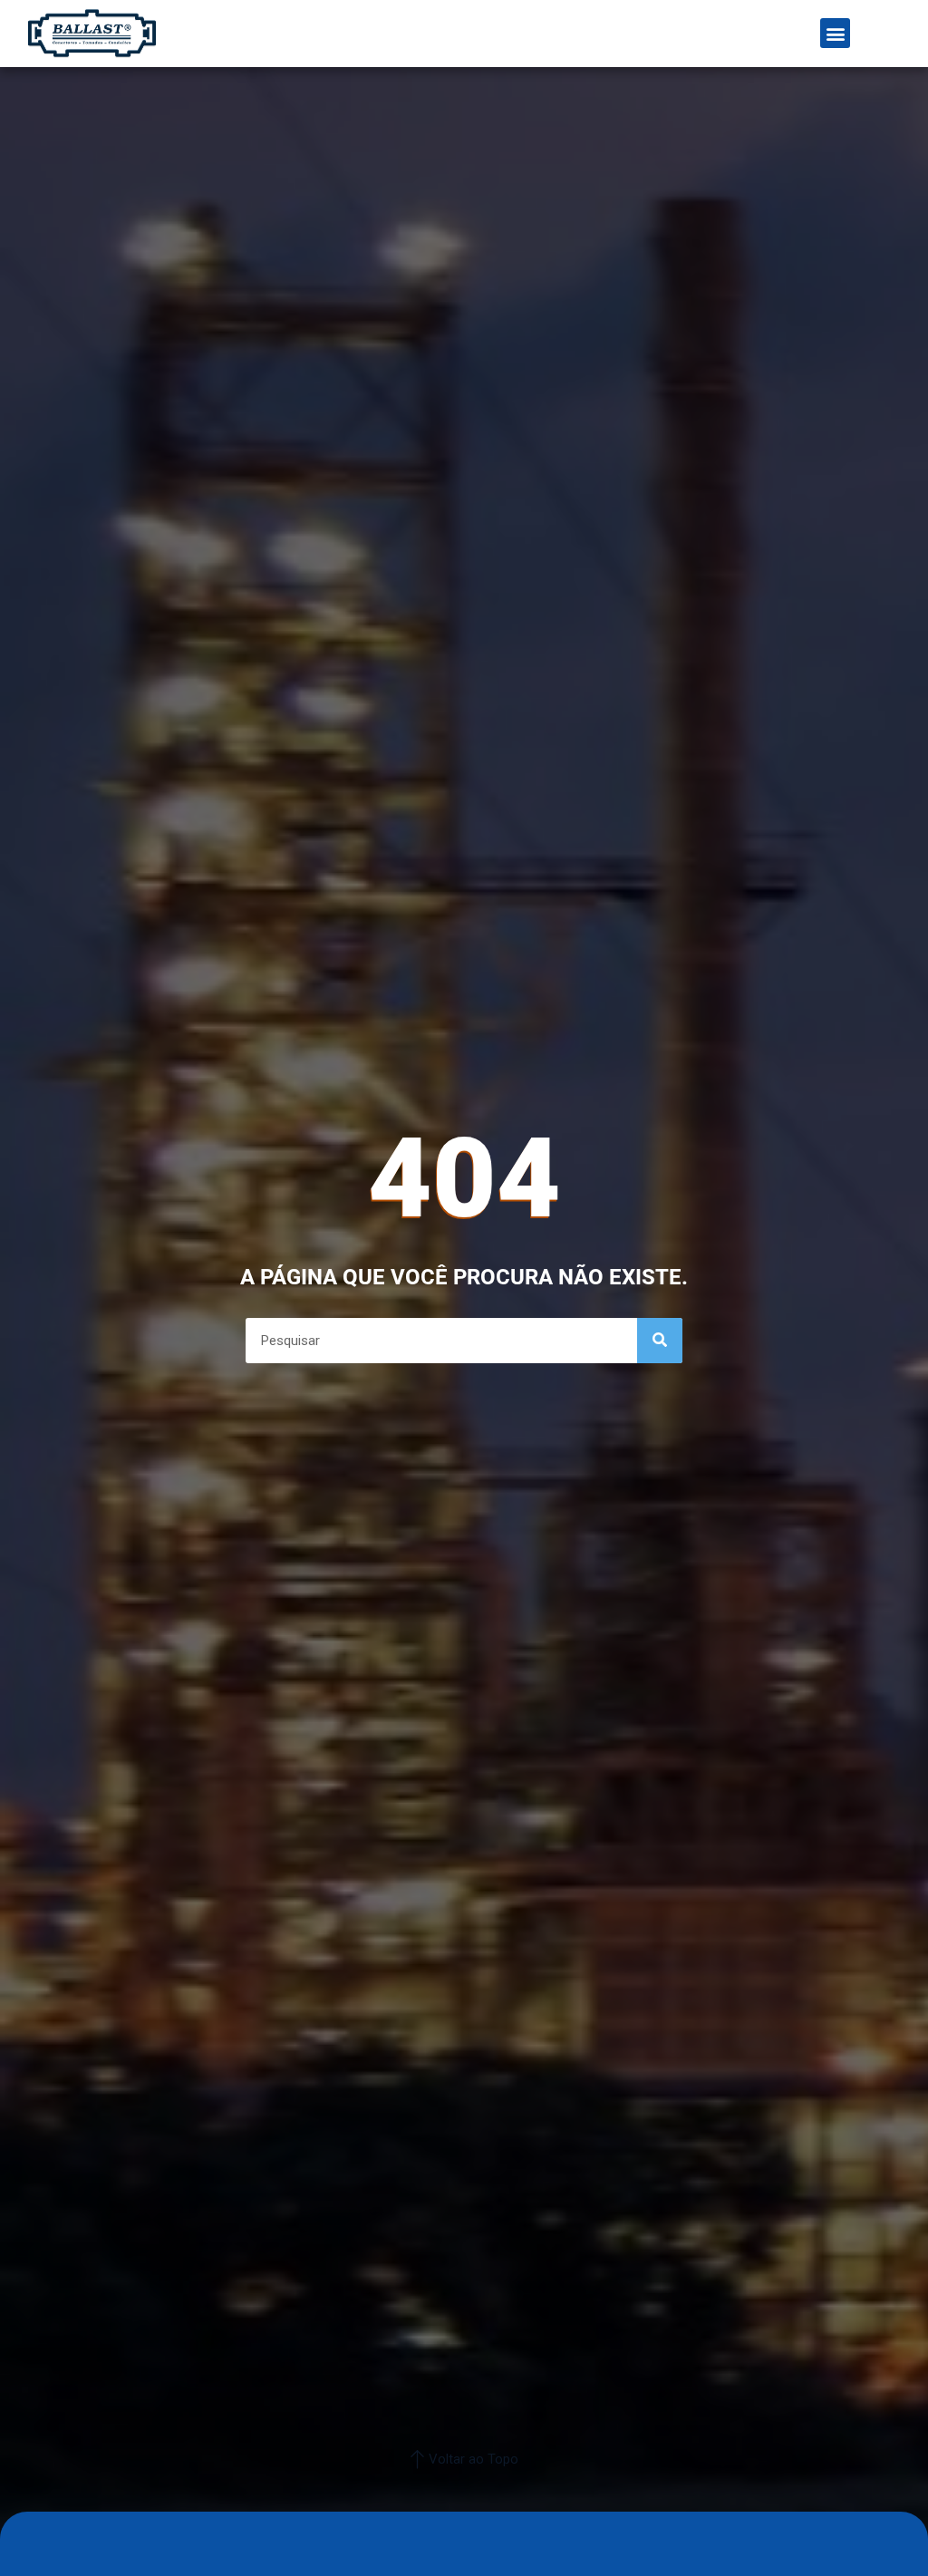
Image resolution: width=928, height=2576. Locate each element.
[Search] (660, 1341)
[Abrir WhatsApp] (883, 2530)
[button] (835, 33)
